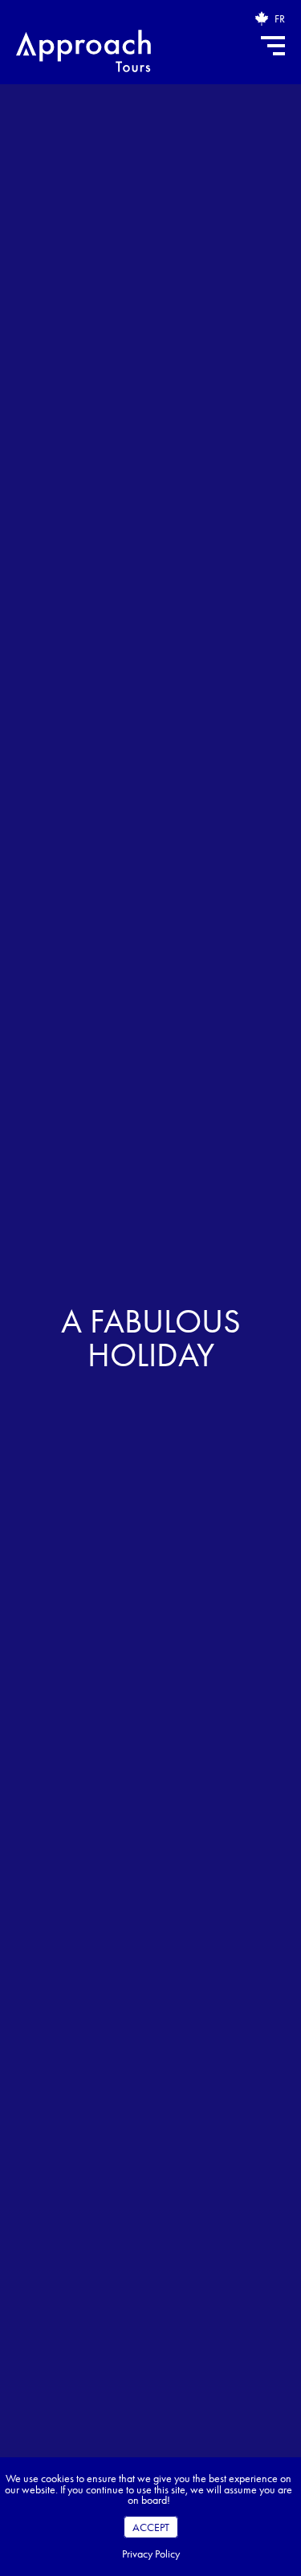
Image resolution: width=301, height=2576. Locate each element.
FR (280, 18)
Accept (151, 2527)
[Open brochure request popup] (262, 18)
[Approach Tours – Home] (83, 53)
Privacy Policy (151, 2554)
